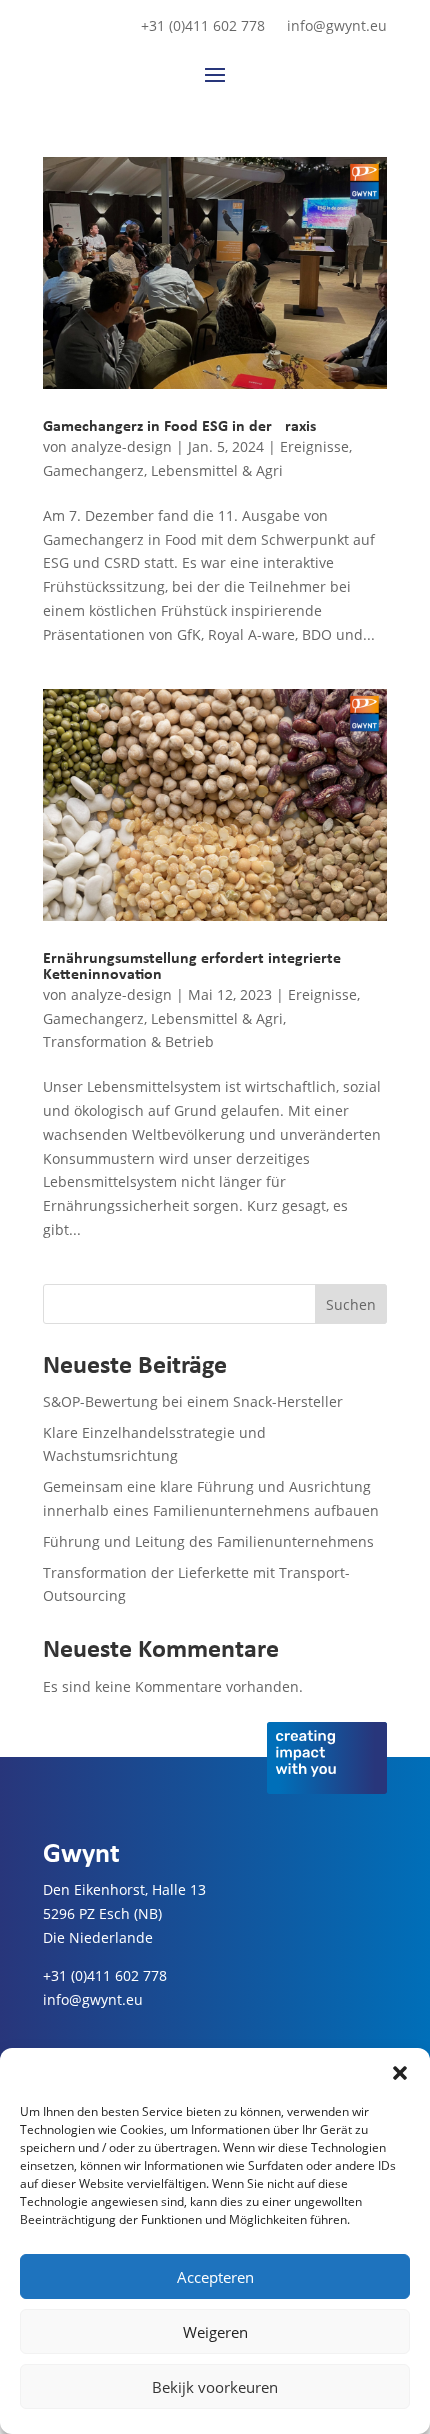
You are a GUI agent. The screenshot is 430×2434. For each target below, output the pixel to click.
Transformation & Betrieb (128, 1041)
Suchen (351, 1304)
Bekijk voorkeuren (215, 2387)
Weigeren (215, 2332)
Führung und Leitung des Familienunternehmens (208, 1541)
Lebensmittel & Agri (217, 470)
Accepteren (215, 2277)
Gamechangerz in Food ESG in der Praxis (179, 427)
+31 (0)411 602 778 (203, 27)
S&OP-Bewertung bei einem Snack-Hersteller (193, 1401)
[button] (400, 2073)
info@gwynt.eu (337, 27)
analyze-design (121, 446)
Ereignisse (314, 446)
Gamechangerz (93, 470)
